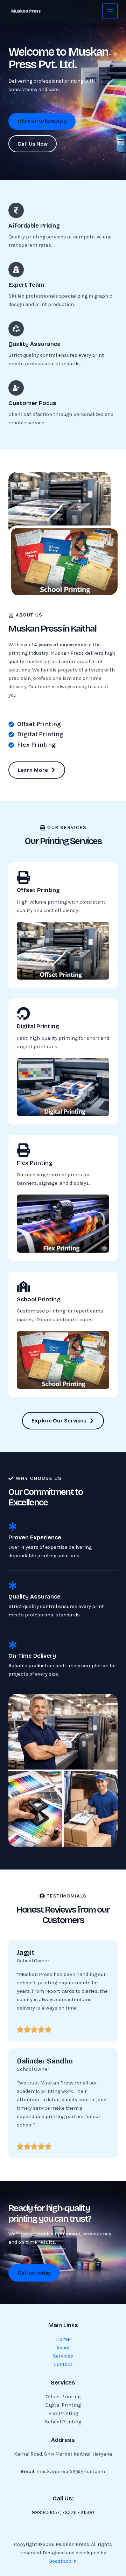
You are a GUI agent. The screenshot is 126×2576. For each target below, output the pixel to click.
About (63, 2348)
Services (63, 2356)
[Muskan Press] (26, 11)
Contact (63, 2364)
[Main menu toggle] (110, 11)
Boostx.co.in (63, 2561)
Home (63, 2339)
